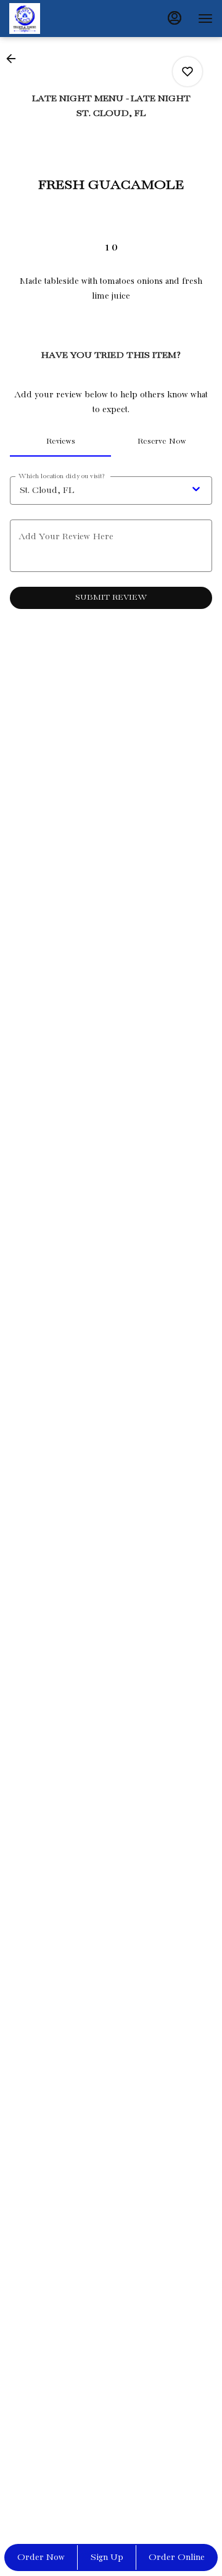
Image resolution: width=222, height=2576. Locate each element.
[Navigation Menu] (205, 19)
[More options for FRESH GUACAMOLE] (187, 72)
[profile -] (175, 18)
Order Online (177, 2557)
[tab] (60, 442)
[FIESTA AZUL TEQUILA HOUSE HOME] (65, 19)
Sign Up (107, 2557)
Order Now (41, 2557)
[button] (15, 59)
